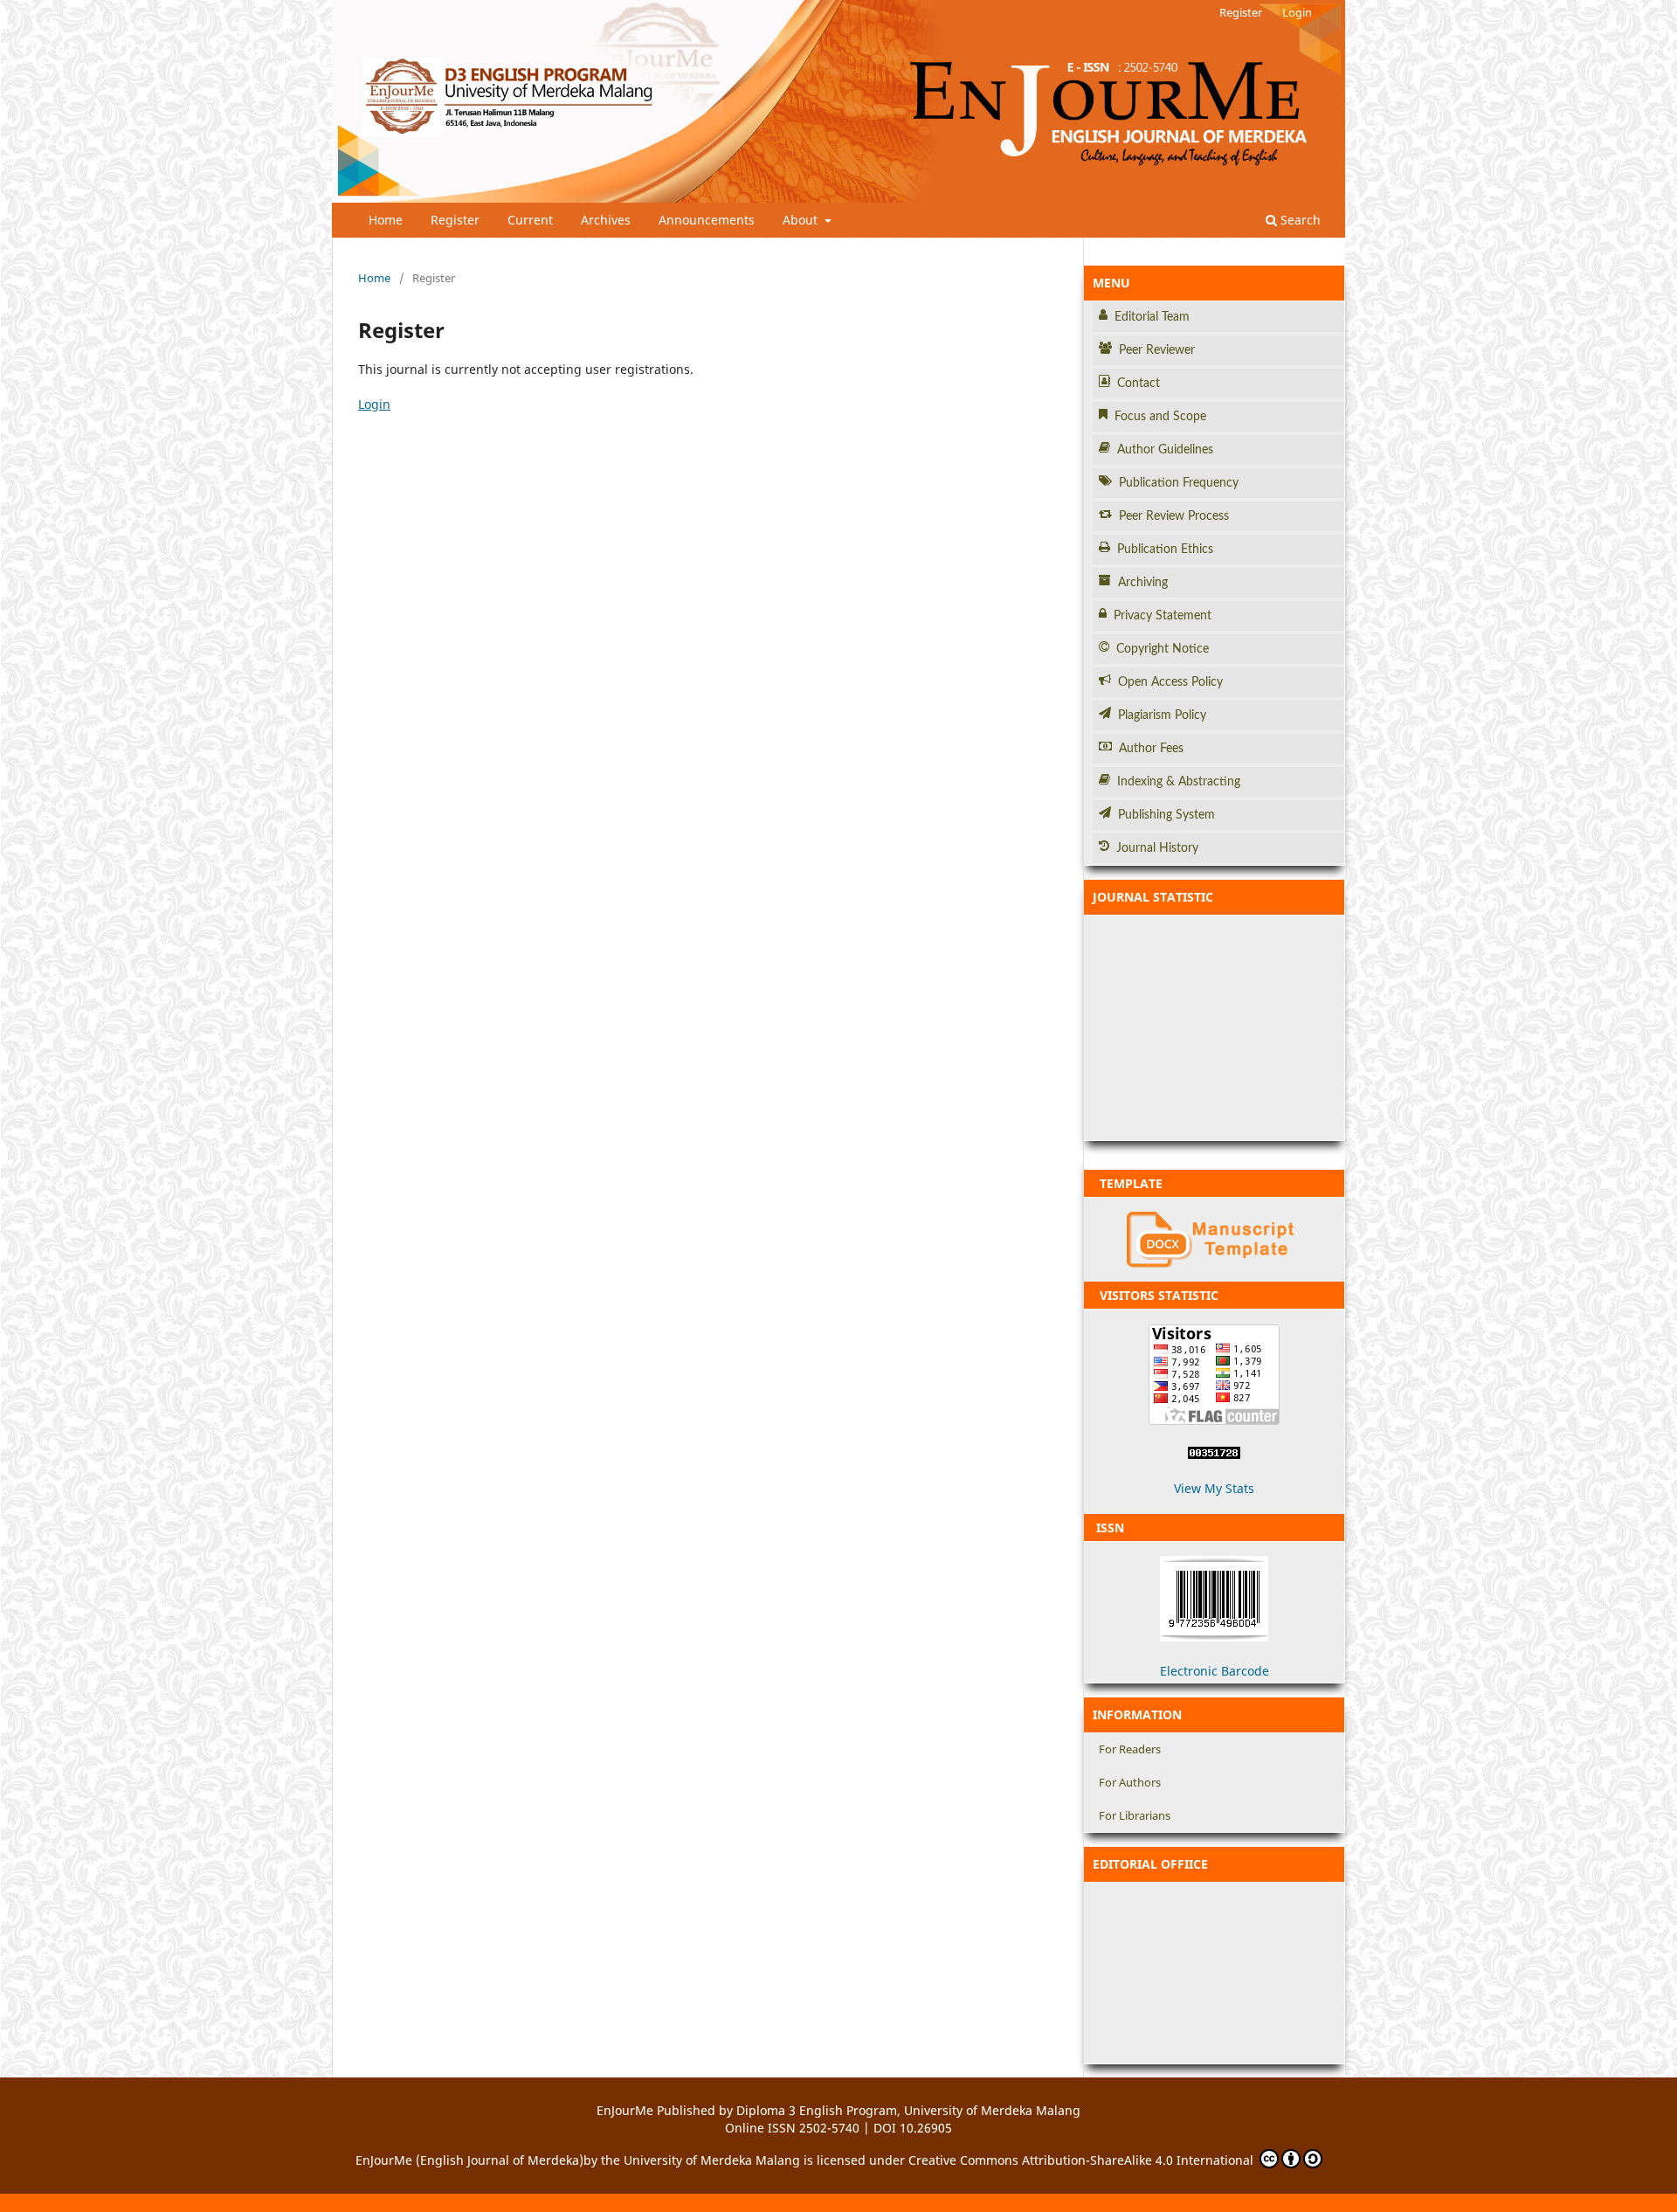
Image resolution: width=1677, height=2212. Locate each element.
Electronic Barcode (1215, 1671)
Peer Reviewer (1157, 350)
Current (530, 220)
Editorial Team (1152, 317)
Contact (1139, 384)
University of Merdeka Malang (712, 2160)
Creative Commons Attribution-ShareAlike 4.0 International (1083, 2160)
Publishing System (1166, 815)
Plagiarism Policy (1162, 715)
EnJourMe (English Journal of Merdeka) (469, 2160)
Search (1299, 220)
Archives (606, 220)
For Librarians (1135, 1815)
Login (1297, 12)
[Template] (1214, 1240)
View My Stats (1214, 1488)
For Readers (1130, 1749)
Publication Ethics (1165, 550)
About (802, 220)
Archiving (1143, 583)
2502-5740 (829, 2128)
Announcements (707, 220)
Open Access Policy (1170, 682)
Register (455, 220)
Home (386, 220)
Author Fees (1151, 749)
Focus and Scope (1160, 417)
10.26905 (926, 2128)
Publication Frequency (1179, 483)
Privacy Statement (1163, 616)
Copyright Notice (1163, 649)
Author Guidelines (1165, 450)
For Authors (1130, 1782)
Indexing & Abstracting (1179, 782)
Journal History (1157, 848)
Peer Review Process (1174, 516)
